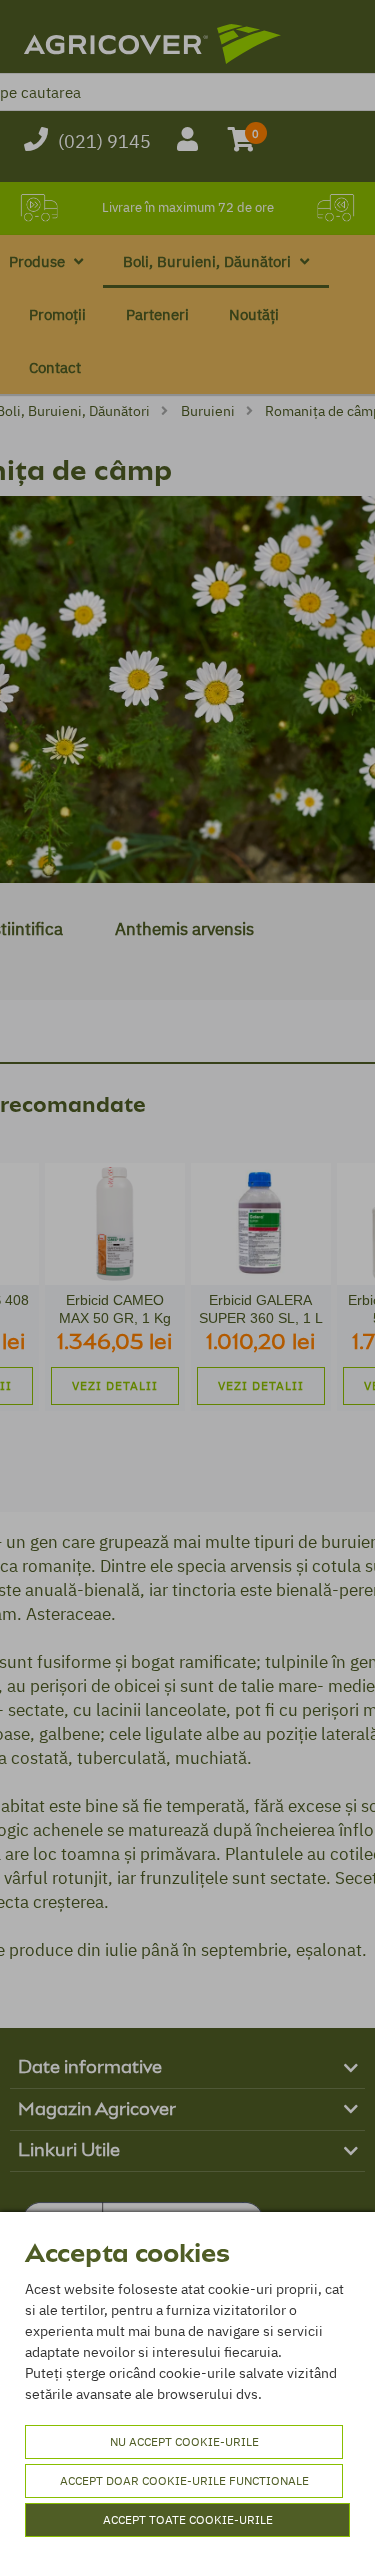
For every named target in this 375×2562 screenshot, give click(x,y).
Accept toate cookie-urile (188, 2519)
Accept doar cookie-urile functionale (184, 2480)
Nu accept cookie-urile (184, 2441)
